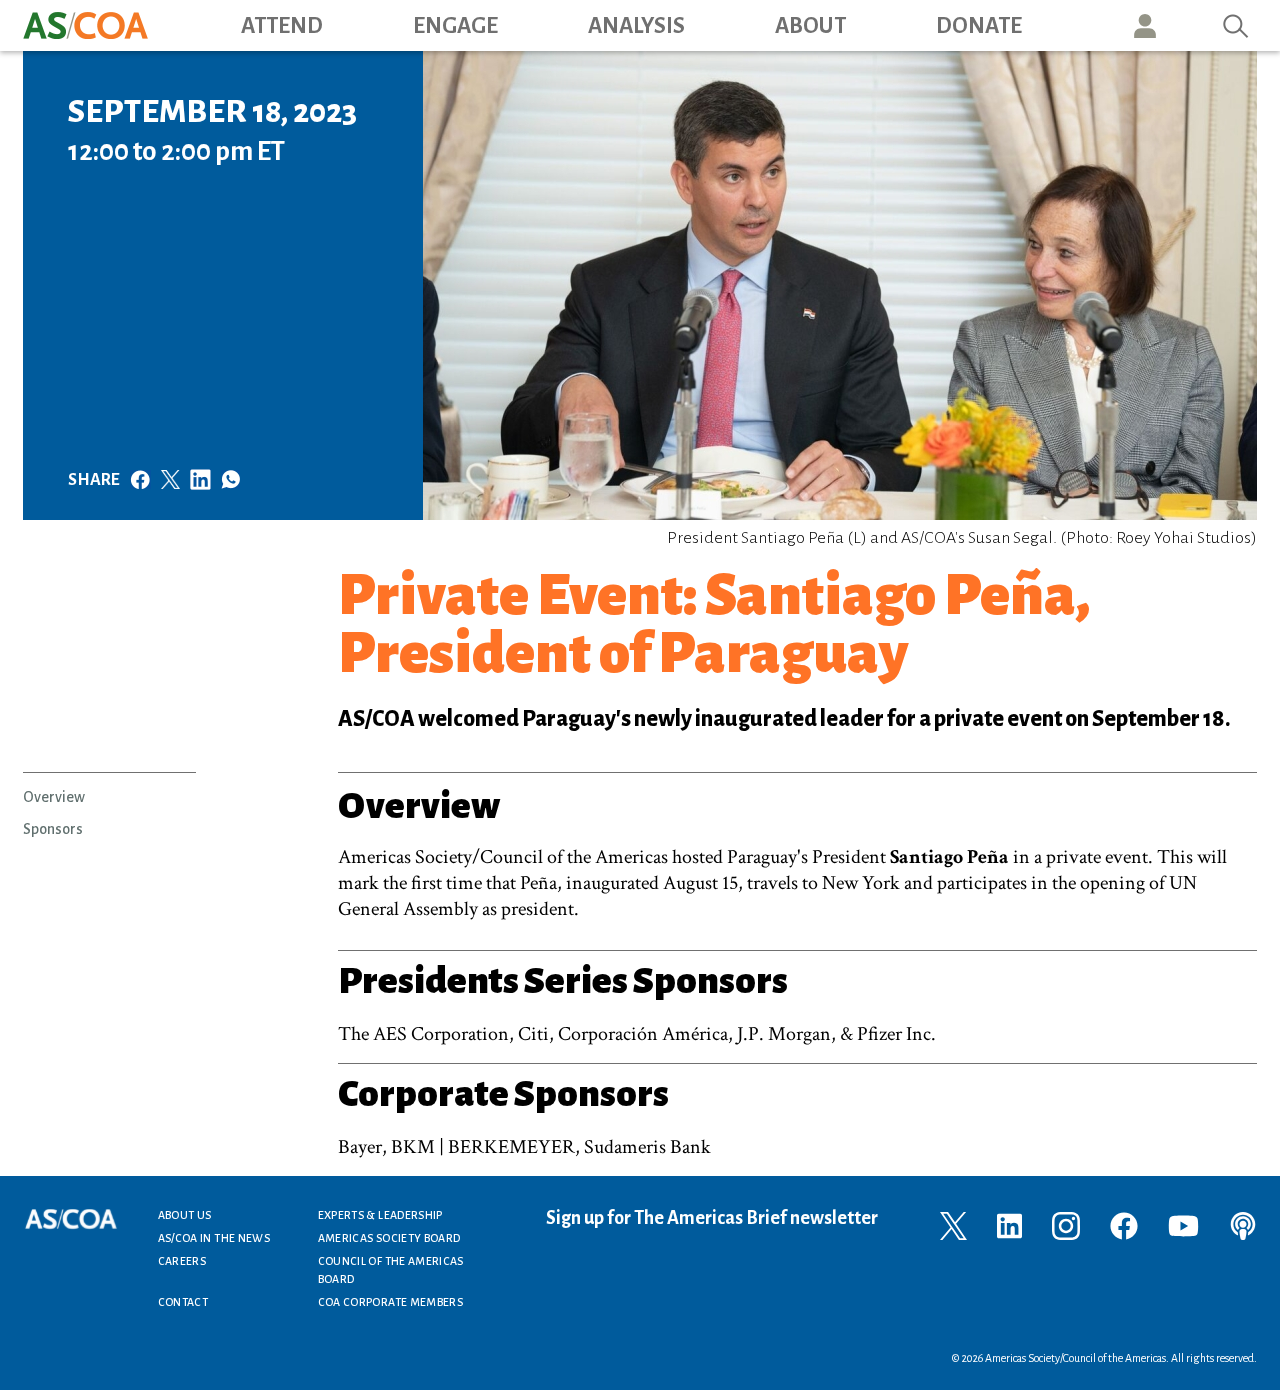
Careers (182, 1261)
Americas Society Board (389, 1238)
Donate (979, 26)
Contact (183, 1302)
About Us (185, 1215)
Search (1236, 25)
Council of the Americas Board (391, 1270)
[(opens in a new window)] (953, 1224)
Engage (455, 26)
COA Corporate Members (391, 1302)
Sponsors (53, 829)
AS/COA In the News (214, 1238)
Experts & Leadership (380, 1215)
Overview (54, 797)
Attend (282, 26)
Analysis (636, 26)
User (1145, 25)
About (810, 26)
